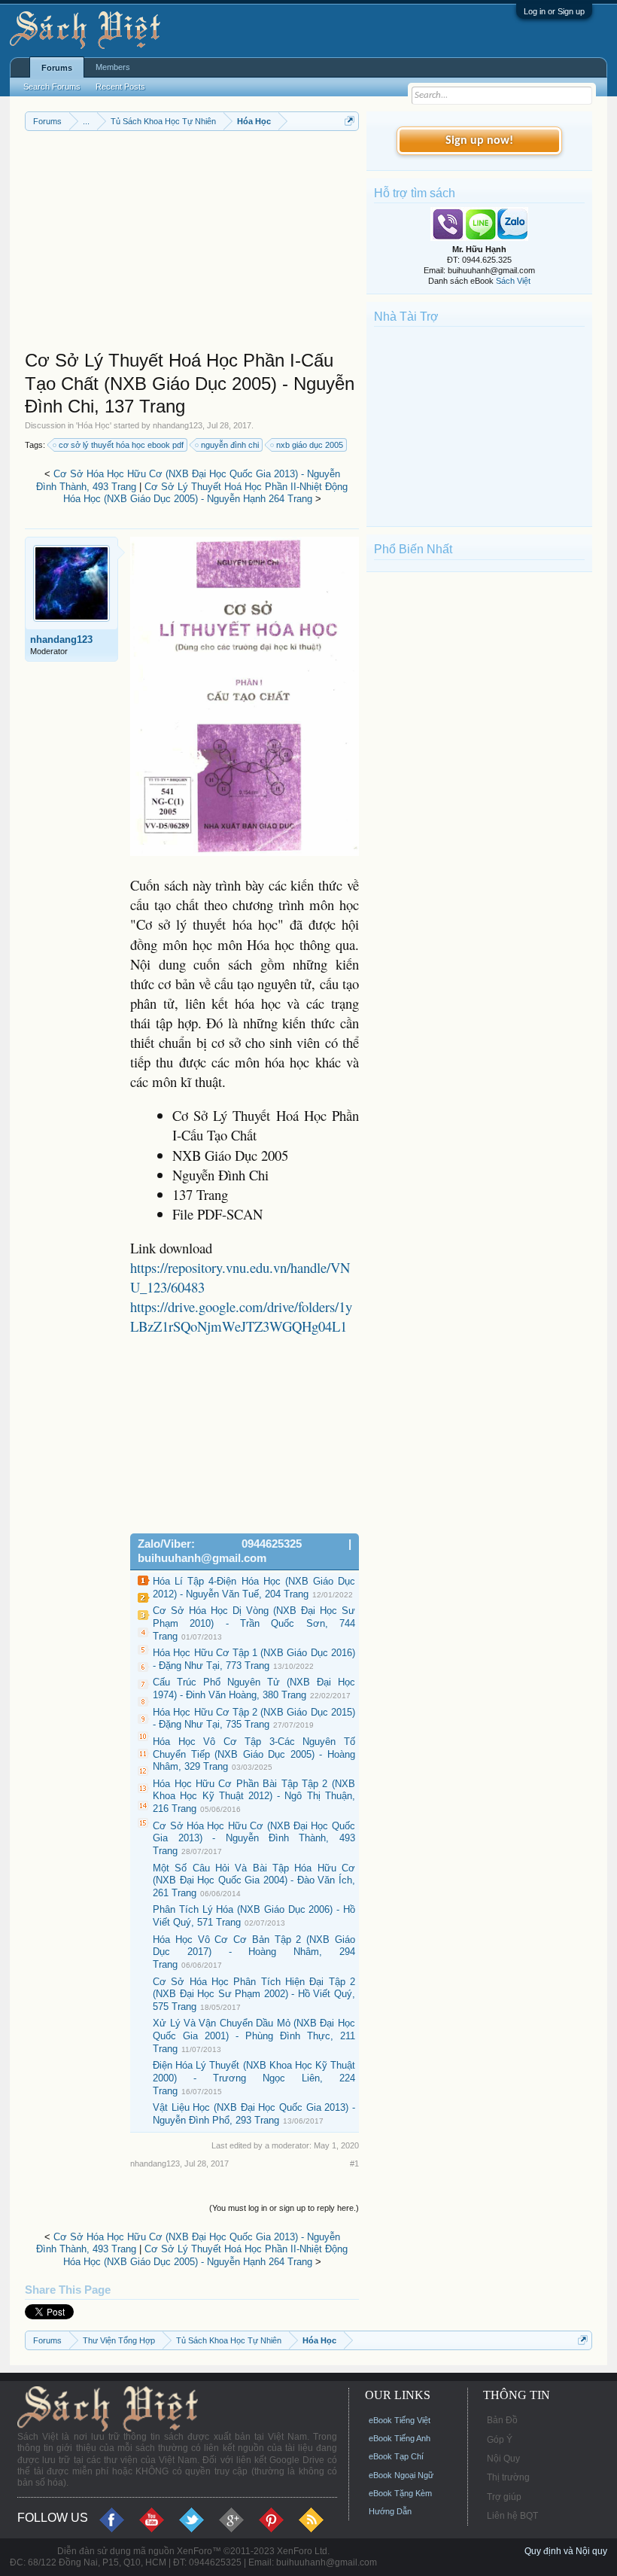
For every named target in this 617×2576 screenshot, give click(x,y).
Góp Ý (500, 2440)
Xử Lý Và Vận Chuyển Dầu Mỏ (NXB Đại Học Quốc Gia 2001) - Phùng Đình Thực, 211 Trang (254, 2036)
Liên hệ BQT (512, 2516)
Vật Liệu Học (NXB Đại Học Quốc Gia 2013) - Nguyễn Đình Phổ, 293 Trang (254, 2114)
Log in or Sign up (554, 11)
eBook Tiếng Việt (400, 2420)
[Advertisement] (192, 244)
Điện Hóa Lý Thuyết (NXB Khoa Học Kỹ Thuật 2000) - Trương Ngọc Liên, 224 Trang (254, 2078)
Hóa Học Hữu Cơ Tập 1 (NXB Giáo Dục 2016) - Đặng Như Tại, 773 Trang (254, 1659)
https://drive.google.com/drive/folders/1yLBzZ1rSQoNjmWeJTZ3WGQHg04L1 (241, 1316)
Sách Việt (513, 281)
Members (113, 67)
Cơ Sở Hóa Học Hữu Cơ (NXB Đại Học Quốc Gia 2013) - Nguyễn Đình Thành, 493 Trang (254, 1838)
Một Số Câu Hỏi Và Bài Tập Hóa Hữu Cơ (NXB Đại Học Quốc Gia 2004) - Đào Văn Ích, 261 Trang (254, 1880)
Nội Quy (503, 2459)
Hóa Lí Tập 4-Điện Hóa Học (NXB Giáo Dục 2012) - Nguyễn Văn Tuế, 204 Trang (254, 1588)
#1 (354, 2163)
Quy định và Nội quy (566, 2551)
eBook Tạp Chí (396, 2456)
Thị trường (508, 2477)
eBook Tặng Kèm (400, 2493)
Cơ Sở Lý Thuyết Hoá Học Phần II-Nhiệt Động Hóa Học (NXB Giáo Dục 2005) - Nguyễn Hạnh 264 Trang (206, 493)
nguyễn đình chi (230, 445)
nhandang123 (178, 425)
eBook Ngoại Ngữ (401, 2475)
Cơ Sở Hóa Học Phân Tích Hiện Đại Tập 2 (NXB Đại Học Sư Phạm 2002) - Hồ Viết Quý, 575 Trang (254, 1994)
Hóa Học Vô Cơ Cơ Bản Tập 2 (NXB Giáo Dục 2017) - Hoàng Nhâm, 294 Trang (254, 1952)
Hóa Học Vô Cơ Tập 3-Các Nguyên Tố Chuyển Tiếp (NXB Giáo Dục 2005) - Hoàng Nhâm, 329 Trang (254, 1754)
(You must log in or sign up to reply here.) (284, 2208)
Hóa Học (94, 425)
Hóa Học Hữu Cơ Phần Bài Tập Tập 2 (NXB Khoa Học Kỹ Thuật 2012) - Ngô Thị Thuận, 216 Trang (254, 1796)
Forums (57, 68)
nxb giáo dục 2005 (310, 445)
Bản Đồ (502, 2420)
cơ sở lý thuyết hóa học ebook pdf (121, 445)
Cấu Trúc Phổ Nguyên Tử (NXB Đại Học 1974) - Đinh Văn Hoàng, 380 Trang (254, 1688)
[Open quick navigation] (350, 121)
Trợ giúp (504, 2497)
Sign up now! (479, 141)
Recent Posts (120, 87)
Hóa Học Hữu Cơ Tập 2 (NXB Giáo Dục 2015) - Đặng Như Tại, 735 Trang (254, 1719)
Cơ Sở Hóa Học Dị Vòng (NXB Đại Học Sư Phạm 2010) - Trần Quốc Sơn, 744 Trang (254, 1623)
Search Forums (52, 87)
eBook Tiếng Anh (400, 2438)
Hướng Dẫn (390, 2511)
